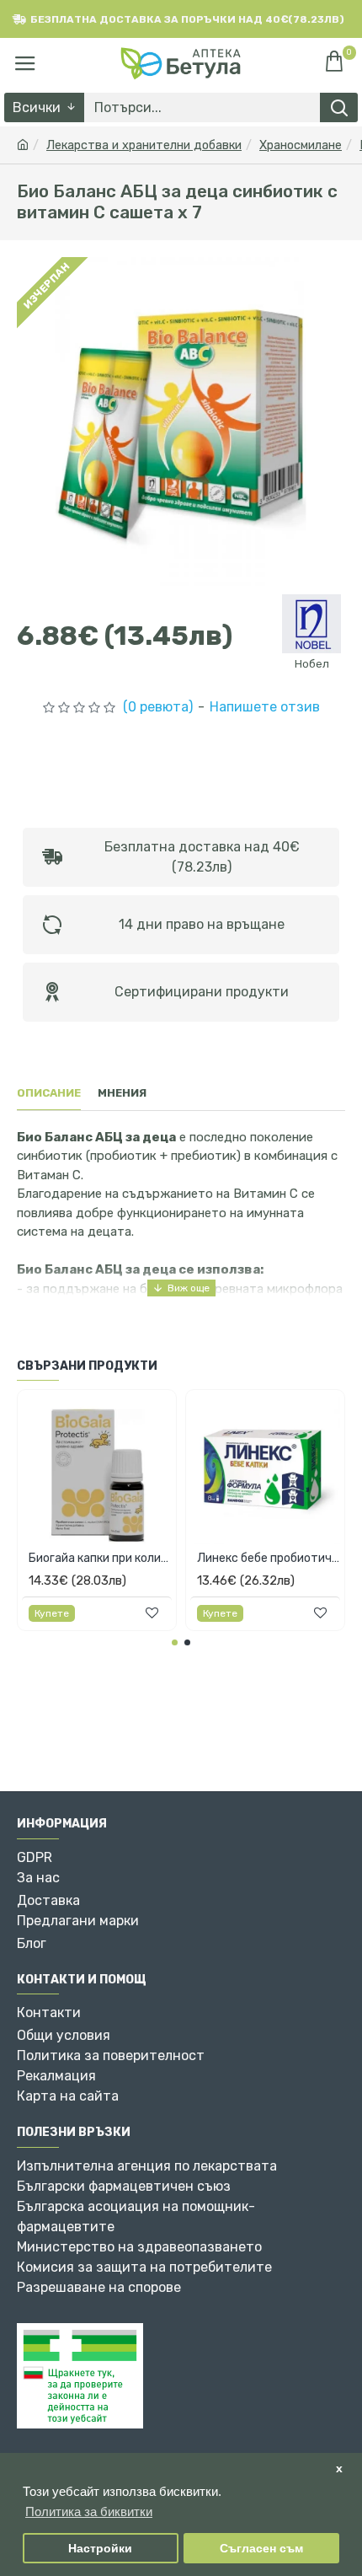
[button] (175, 1642)
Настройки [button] (100, 2549)
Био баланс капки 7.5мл (201, 1558)
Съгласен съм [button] (261, 2549)
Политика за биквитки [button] (89, 2512)
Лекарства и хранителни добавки (144, 145)
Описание (49, 1093)
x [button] (339, 2469)
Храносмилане (301, 145)
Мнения (122, 1093)
